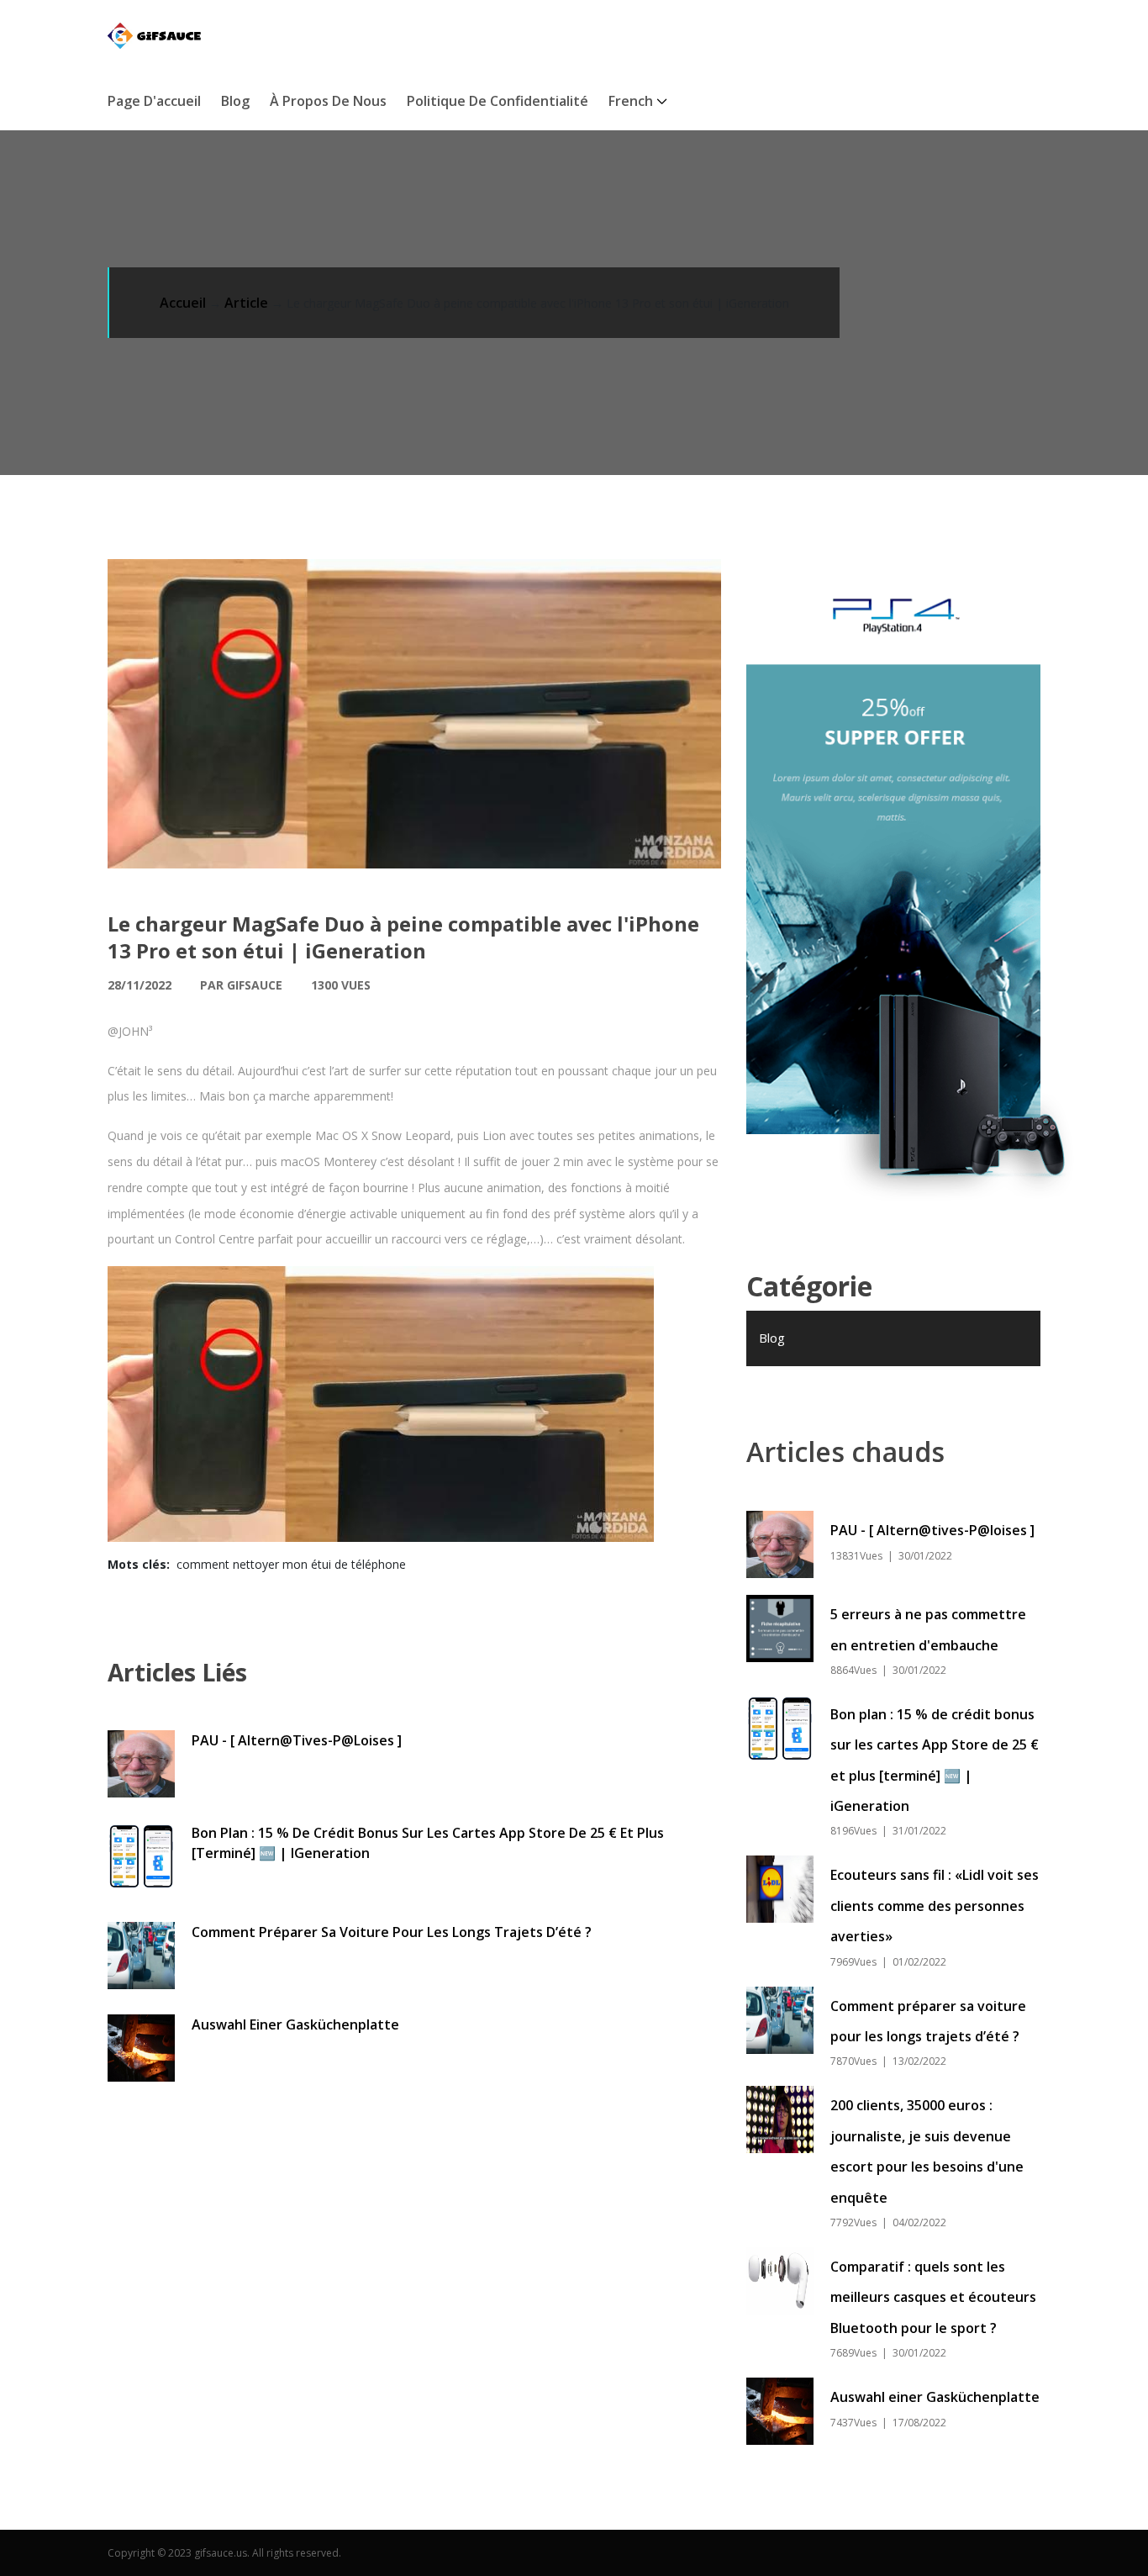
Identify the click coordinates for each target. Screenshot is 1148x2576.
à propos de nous (328, 101)
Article (246, 303)
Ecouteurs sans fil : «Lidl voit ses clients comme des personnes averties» (935, 1906)
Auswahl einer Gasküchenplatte (295, 2024)
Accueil (183, 303)
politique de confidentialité (498, 101)
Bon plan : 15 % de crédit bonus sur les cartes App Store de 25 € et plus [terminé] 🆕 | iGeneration (428, 1843)
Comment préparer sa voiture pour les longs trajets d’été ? (392, 1932)
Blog (235, 101)
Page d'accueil (154, 101)
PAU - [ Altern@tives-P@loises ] (297, 1740)
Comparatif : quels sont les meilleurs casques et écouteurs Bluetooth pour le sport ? (933, 2297)
